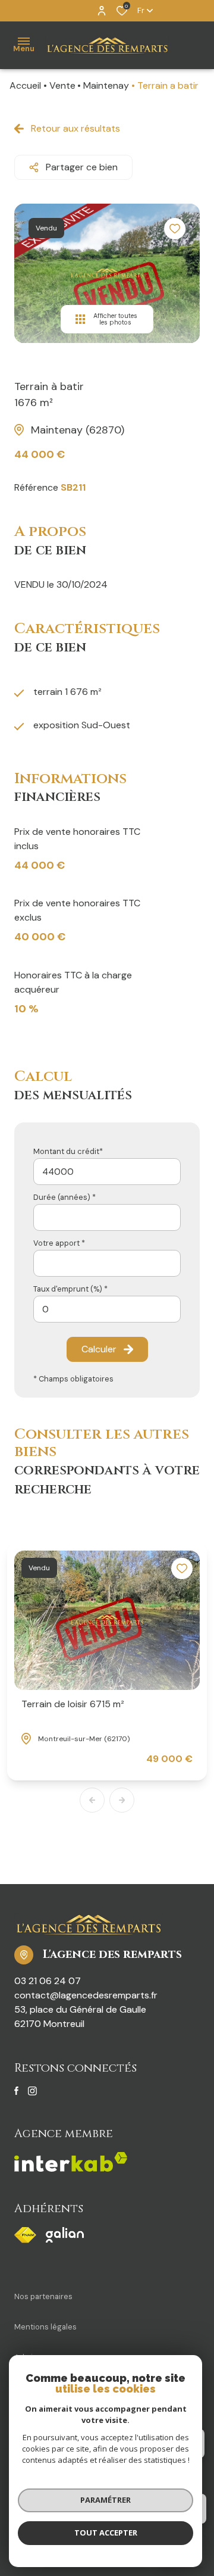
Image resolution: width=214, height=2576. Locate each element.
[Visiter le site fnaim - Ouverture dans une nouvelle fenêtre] (25, 2235)
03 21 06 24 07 (48, 1981)
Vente (62, 85)
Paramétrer (106, 2500)
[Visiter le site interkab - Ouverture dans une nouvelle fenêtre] (65, 2235)
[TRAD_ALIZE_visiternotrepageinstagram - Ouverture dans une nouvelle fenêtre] (32, 2091)
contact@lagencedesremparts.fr (86, 1995)
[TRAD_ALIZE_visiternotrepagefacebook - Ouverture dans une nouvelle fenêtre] (16, 2091)
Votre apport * (59, 1243)
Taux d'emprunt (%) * (70, 1289)
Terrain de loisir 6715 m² (73, 1704)
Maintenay (106, 85)
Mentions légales (45, 2327)
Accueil (25, 85)
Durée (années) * (64, 1197)
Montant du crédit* (68, 1151)
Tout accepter (106, 2533)
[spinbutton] (107, 1309)
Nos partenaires (43, 2296)
